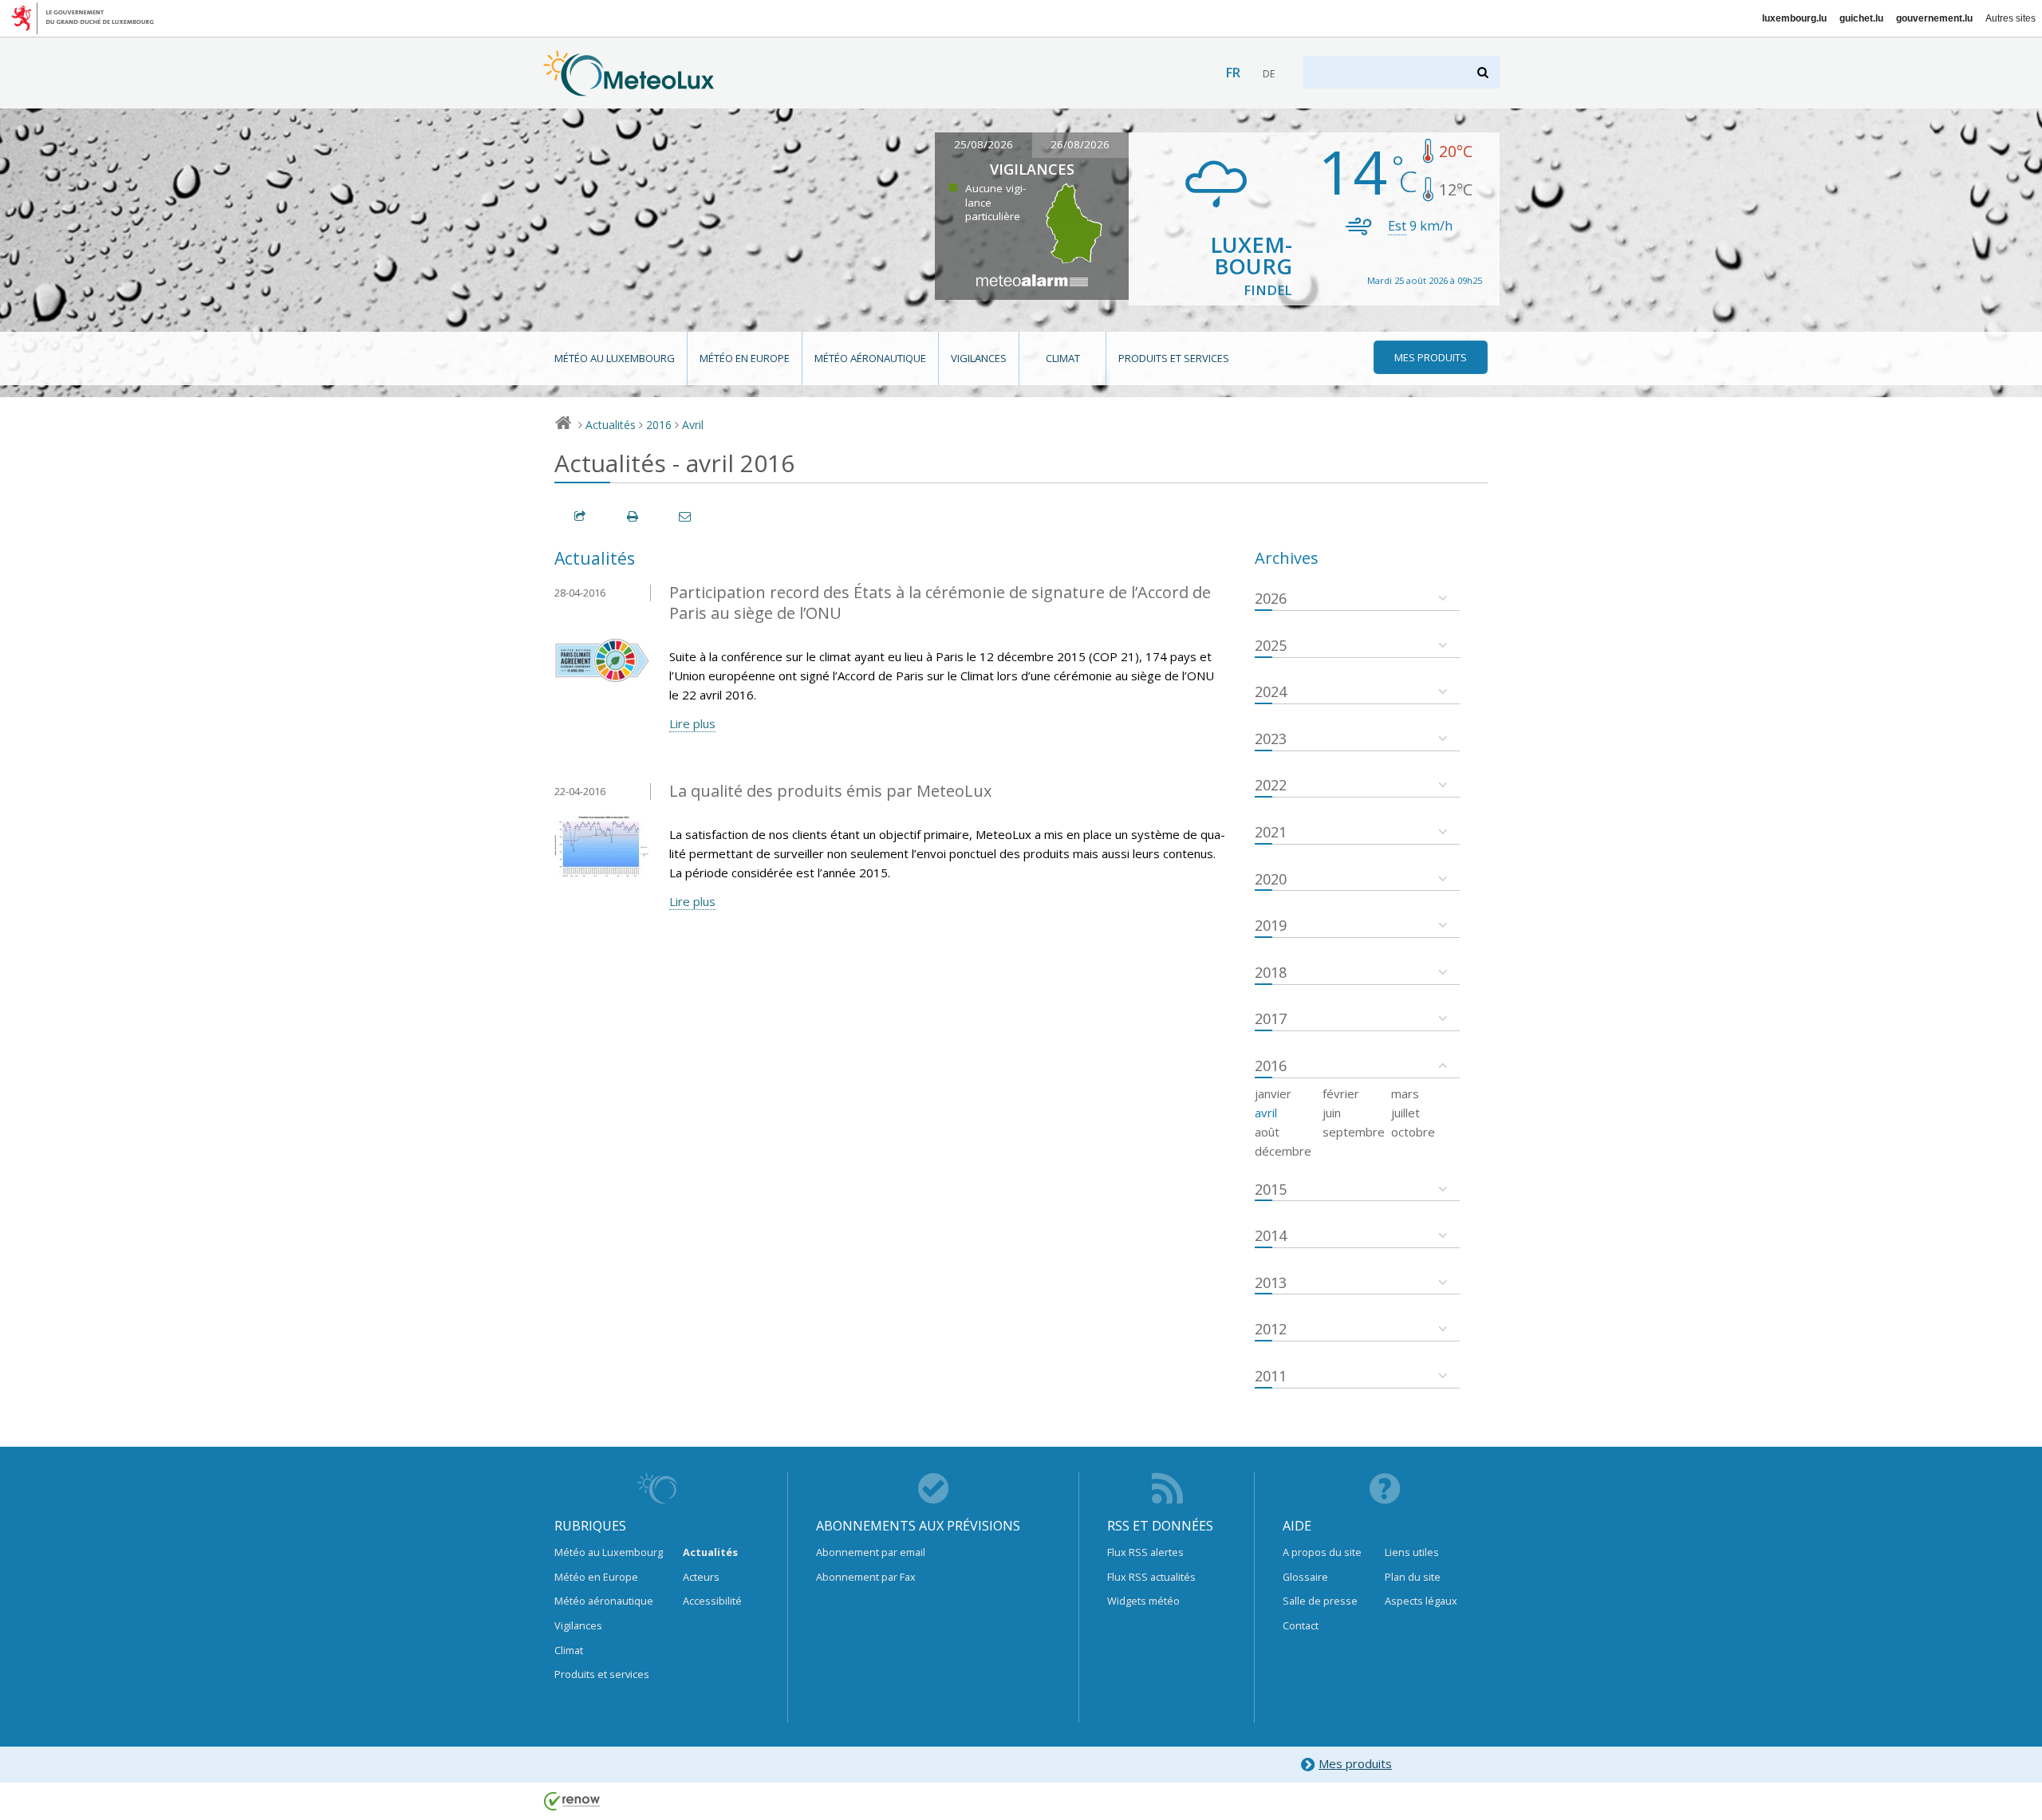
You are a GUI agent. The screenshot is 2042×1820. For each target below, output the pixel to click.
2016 (659, 425)
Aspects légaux (1421, 1601)
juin (1332, 1113)
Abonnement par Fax (866, 1577)
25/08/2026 (984, 144)
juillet (1405, 1113)
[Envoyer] (686, 516)
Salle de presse (1320, 1601)
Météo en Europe (745, 358)
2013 (1271, 1282)
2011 (1271, 1376)
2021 (1271, 832)
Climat (1063, 358)
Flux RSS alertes (1145, 1552)
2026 (1271, 598)
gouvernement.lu (1934, 18)
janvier (1273, 1093)
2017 (1271, 1018)
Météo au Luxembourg (615, 358)
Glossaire (1305, 1577)
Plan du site (1413, 1577)
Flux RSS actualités (1151, 1577)
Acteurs (701, 1577)
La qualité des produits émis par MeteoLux (830, 791)
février (1341, 1093)
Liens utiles (1412, 1552)
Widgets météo (1143, 1601)
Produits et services (1174, 358)
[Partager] (581, 516)
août (1267, 1132)
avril (1266, 1113)
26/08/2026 (1080, 144)
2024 (1271, 691)
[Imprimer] (633, 516)
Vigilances (979, 358)
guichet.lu (1861, 18)
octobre (1413, 1132)
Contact (1301, 1625)
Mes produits (1355, 1763)
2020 (1271, 879)
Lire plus (692, 723)
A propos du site (1322, 1552)
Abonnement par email (871, 1552)
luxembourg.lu (1794, 18)
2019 (1271, 925)
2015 (1271, 1189)
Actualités (611, 425)
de (1269, 74)
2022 (1271, 785)
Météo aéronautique (870, 358)
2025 (1271, 645)
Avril (693, 425)
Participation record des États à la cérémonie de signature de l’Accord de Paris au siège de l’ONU (940, 603)
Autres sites (2010, 18)
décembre (1283, 1151)
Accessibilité (712, 1601)
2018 (1271, 972)
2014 (1271, 1235)
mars (1405, 1093)
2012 (1271, 1329)
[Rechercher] (1484, 72)
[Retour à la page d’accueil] (629, 89)
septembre (1354, 1132)
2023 (1271, 739)
